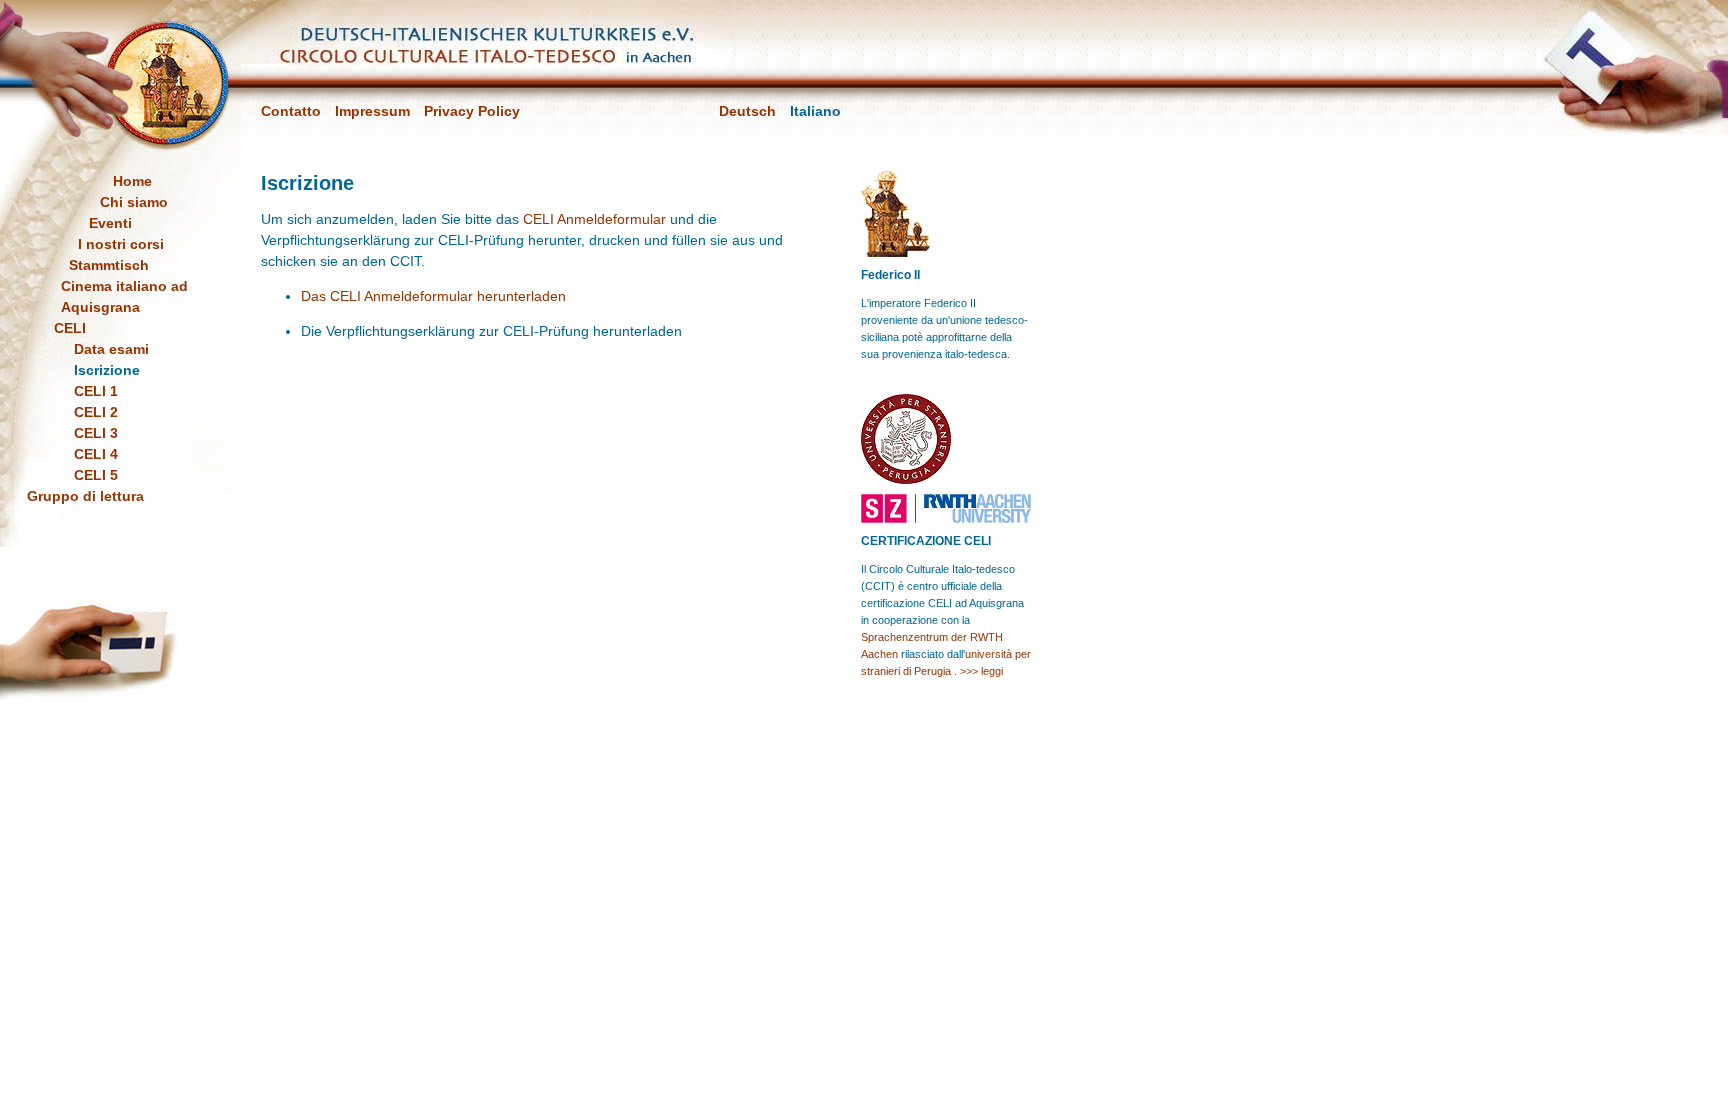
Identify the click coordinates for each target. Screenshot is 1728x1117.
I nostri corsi (121, 244)
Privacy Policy (472, 111)
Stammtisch (109, 265)
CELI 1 (96, 391)
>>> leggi (981, 671)
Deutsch (747, 111)
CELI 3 (96, 433)
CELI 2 (96, 412)
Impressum (372, 111)
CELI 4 (96, 454)
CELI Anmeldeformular (594, 219)
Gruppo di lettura (85, 496)
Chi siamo (134, 202)
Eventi (110, 223)
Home (132, 181)
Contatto (291, 111)
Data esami (111, 349)
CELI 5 (96, 475)
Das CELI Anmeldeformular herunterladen (433, 296)
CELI (70, 328)
